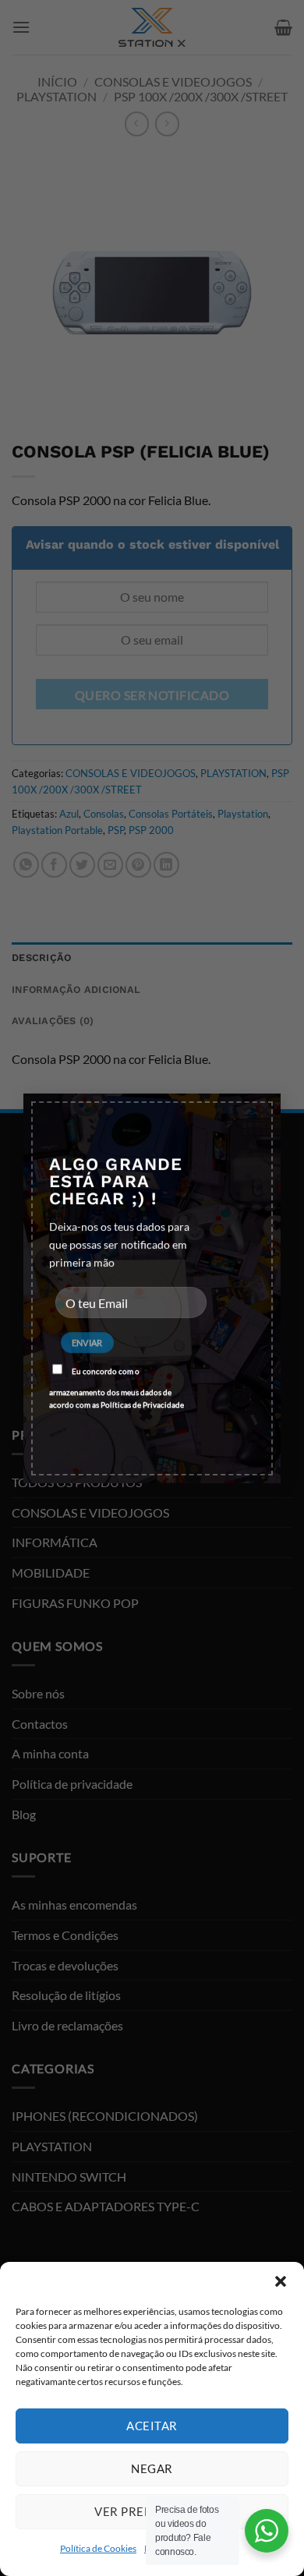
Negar (152, 2468)
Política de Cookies (98, 2548)
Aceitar (152, 2426)
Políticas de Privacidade (142, 1405)
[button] (281, 2281)
